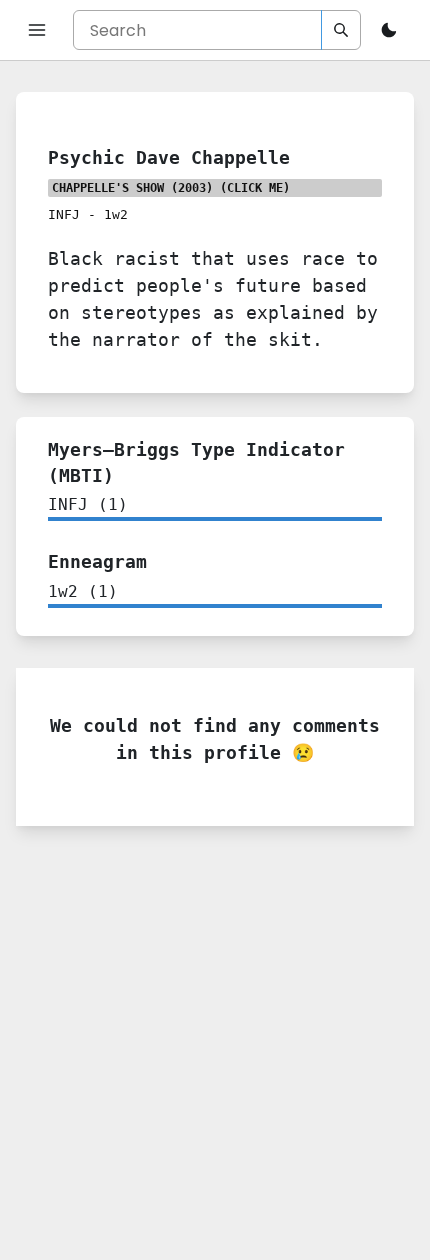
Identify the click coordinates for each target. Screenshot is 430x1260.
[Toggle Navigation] (37, 30)
